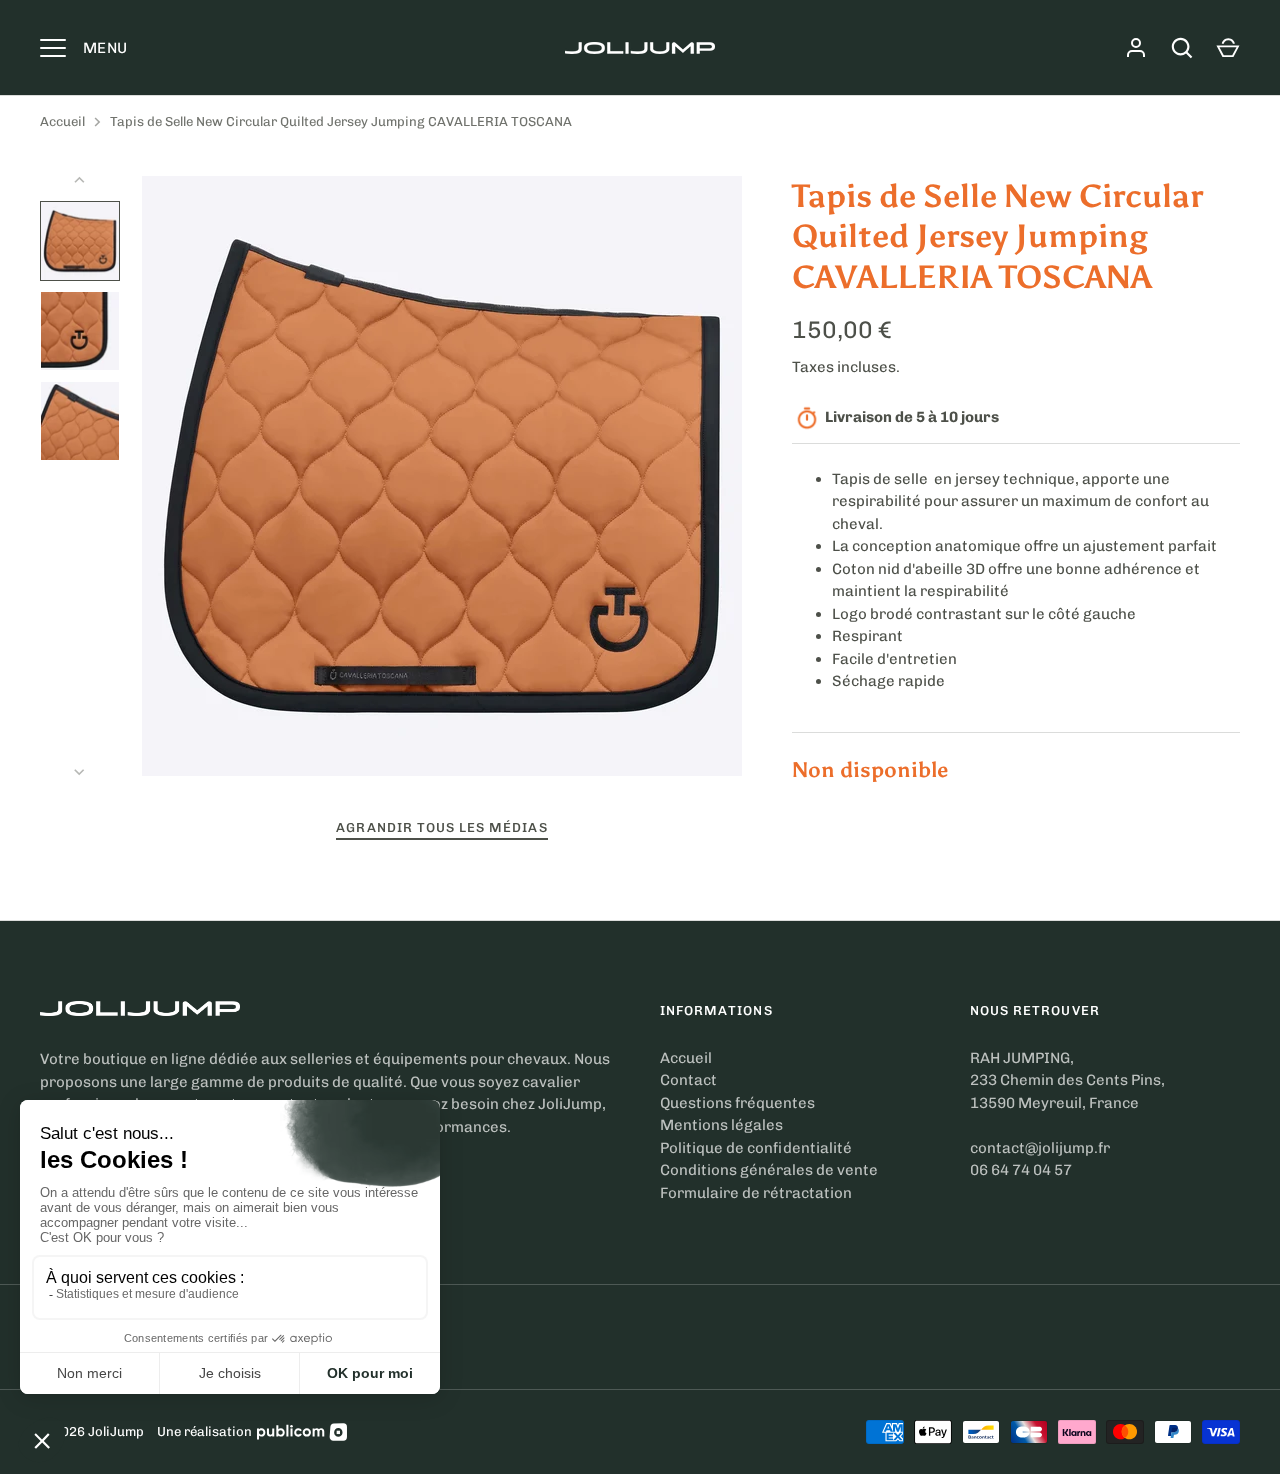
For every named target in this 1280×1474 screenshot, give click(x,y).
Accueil (62, 121)
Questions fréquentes (737, 1103)
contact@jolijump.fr (1040, 1148)
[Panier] (1228, 48)
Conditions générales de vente (769, 1170)
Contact (688, 1080)
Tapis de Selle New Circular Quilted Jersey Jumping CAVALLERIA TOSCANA (341, 121)
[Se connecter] (1136, 48)
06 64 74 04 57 (1021, 1170)
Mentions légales (721, 1125)
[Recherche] (1182, 48)
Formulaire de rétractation (756, 1193)
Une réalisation (204, 1431)
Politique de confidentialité (756, 1148)
